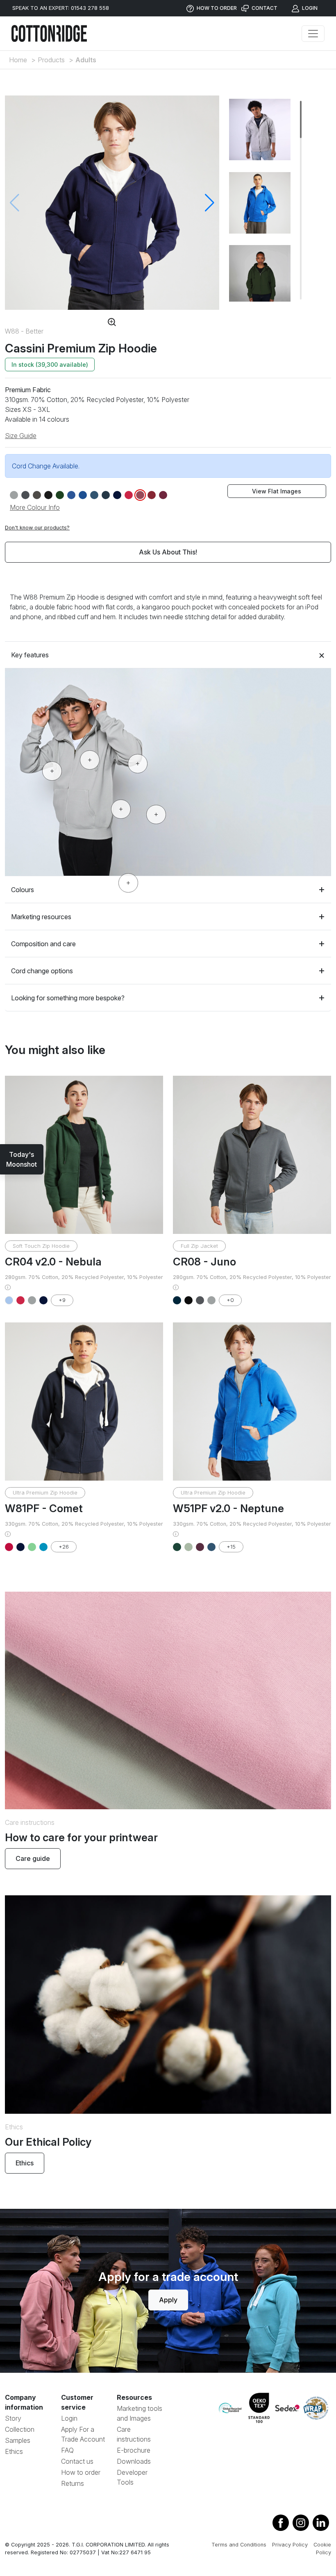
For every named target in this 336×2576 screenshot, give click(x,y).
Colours (23, 890)
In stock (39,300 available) (50, 365)
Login (69, 2418)
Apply (168, 2300)
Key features (30, 655)
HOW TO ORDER (216, 8)
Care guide (33, 1858)
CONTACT (264, 8)
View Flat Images (277, 491)
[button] (210, 203)
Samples (18, 2440)
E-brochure (134, 2450)
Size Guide (21, 436)
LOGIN (309, 8)
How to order (81, 2472)
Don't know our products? (37, 528)
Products (51, 60)
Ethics (25, 2163)
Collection (20, 2429)
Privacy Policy (290, 2545)
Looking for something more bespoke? (68, 998)
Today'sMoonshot (22, 1159)
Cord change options (42, 971)
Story (13, 2418)
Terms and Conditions (239, 2545)
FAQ (67, 2450)
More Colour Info (35, 507)
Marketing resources (41, 917)
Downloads (134, 2461)
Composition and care (43, 944)
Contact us (77, 2461)
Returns (73, 2483)
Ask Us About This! (168, 552)
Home (18, 60)
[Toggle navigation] (313, 34)
